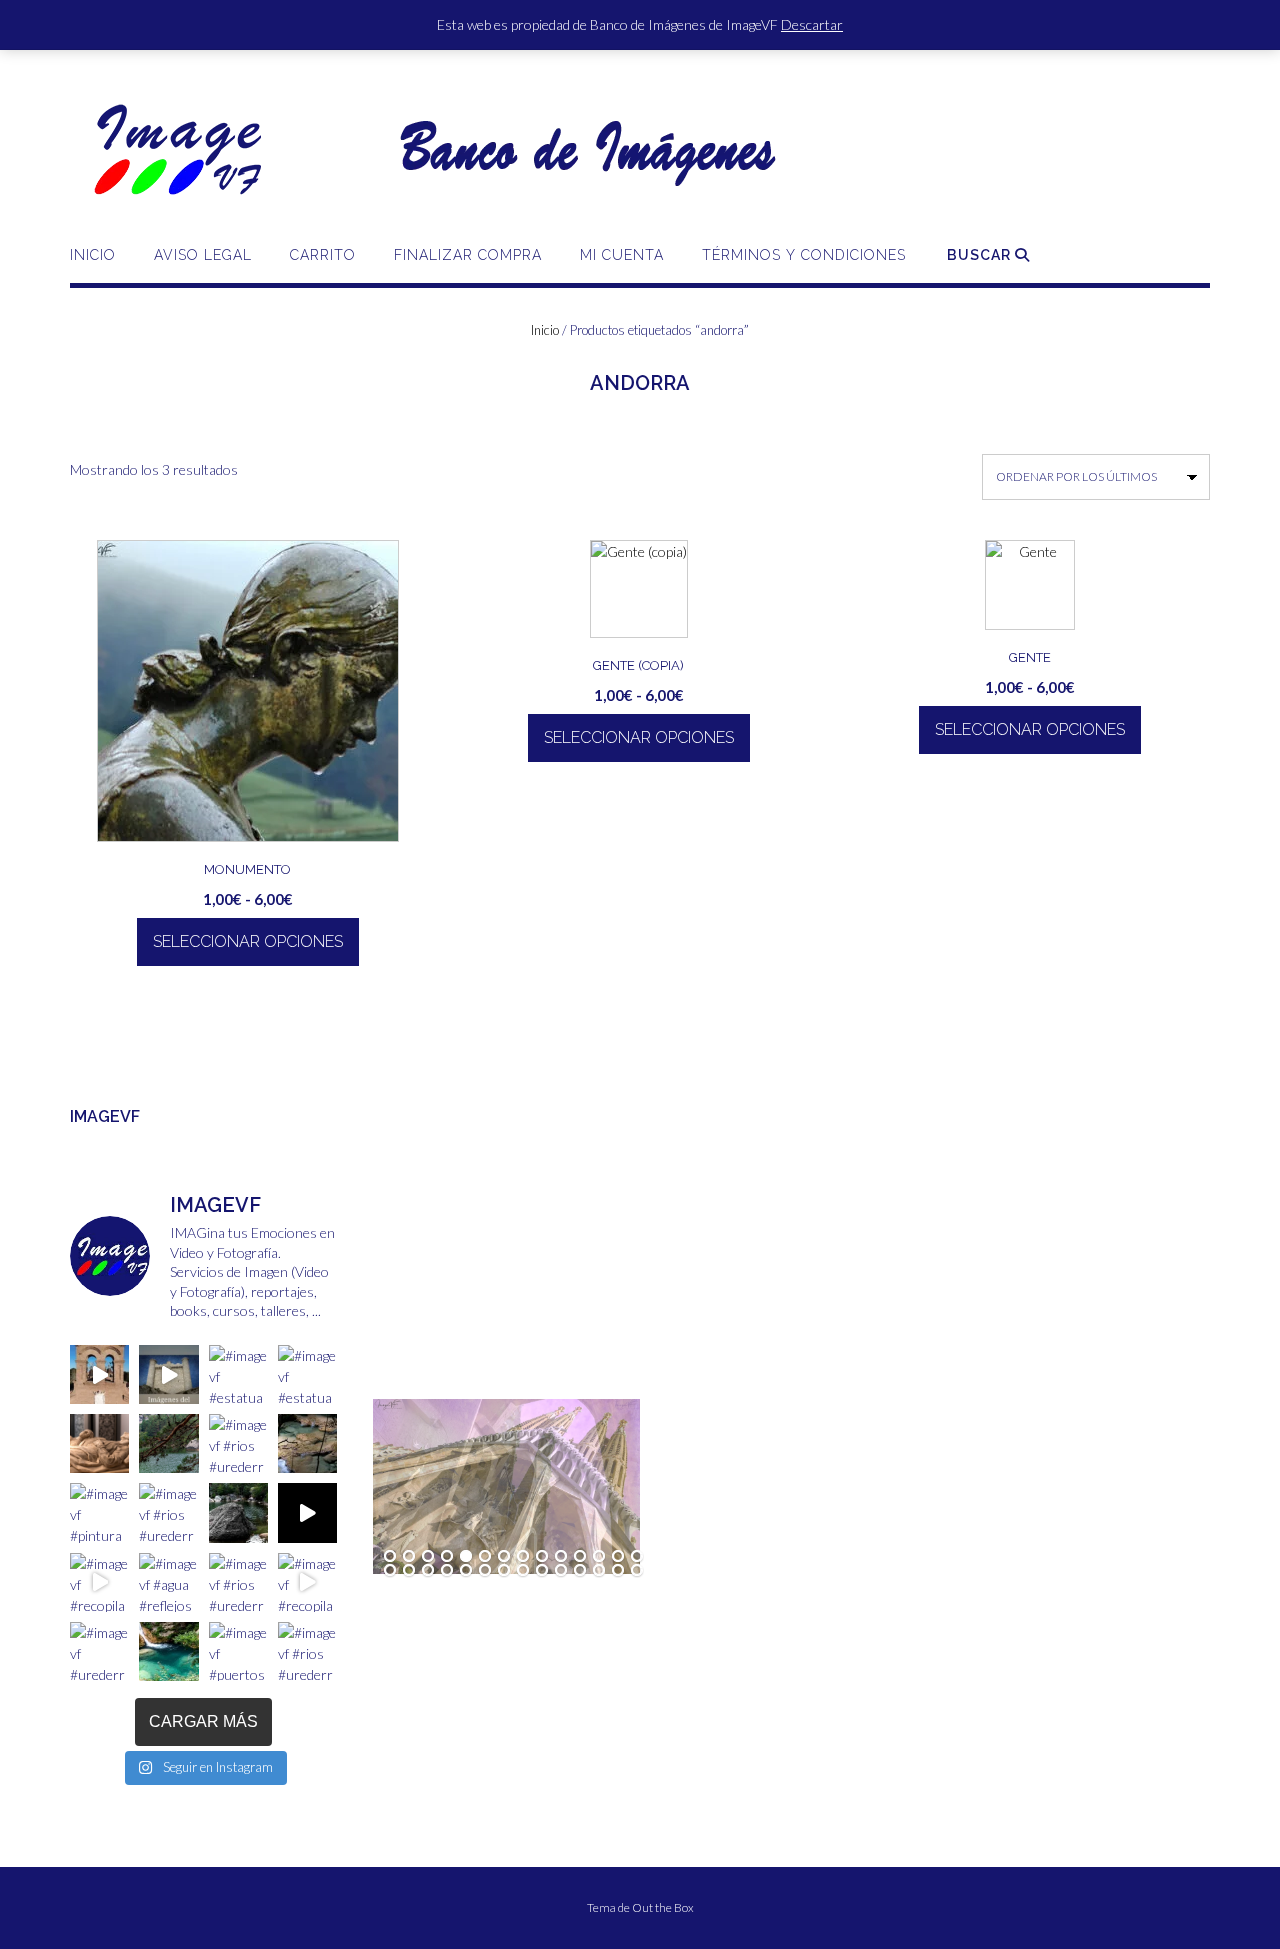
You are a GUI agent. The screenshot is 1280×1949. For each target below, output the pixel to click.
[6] (485, 1557)
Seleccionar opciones (248, 941)
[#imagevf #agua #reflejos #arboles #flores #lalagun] (168, 1582)
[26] (599, 1571)
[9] (542, 1557)
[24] (561, 1571)
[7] (504, 1557)
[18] (447, 1571)
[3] (428, 1557)
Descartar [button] (812, 24)
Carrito (323, 255)
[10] (561, 1557)
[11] (580, 1557)
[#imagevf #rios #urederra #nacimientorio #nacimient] (168, 1443)
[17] (428, 1571)
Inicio (93, 255)
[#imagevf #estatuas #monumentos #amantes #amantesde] (307, 1374)
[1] (390, 1557)
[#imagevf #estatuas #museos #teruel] (238, 1374)
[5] (466, 1557)
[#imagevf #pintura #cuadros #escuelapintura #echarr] (99, 1512)
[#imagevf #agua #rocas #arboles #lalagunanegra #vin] (238, 1512)
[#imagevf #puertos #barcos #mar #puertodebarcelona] (238, 1651)
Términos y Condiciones (804, 255)
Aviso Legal (203, 255)
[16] (409, 1571)
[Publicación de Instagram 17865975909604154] (168, 1374)
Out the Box (663, 1907)
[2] (409, 1557)
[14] (637, 1557)
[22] (523, 1571)
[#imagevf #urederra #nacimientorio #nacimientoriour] (99, 1651)
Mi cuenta (622, 255)
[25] (580, 1571)
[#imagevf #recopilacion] (307, 1512)
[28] (637, 1571)
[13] (618, 1557)
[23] (542, 1571)
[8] (523, 1557)
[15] (390, 1571)
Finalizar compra (468, 255)
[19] (466, 1571)
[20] (485, 1571)
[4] (447, 1557)
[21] (504, 1571)
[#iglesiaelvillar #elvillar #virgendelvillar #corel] (99, 1374)
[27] (618, 1571)
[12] (599, 1557)
